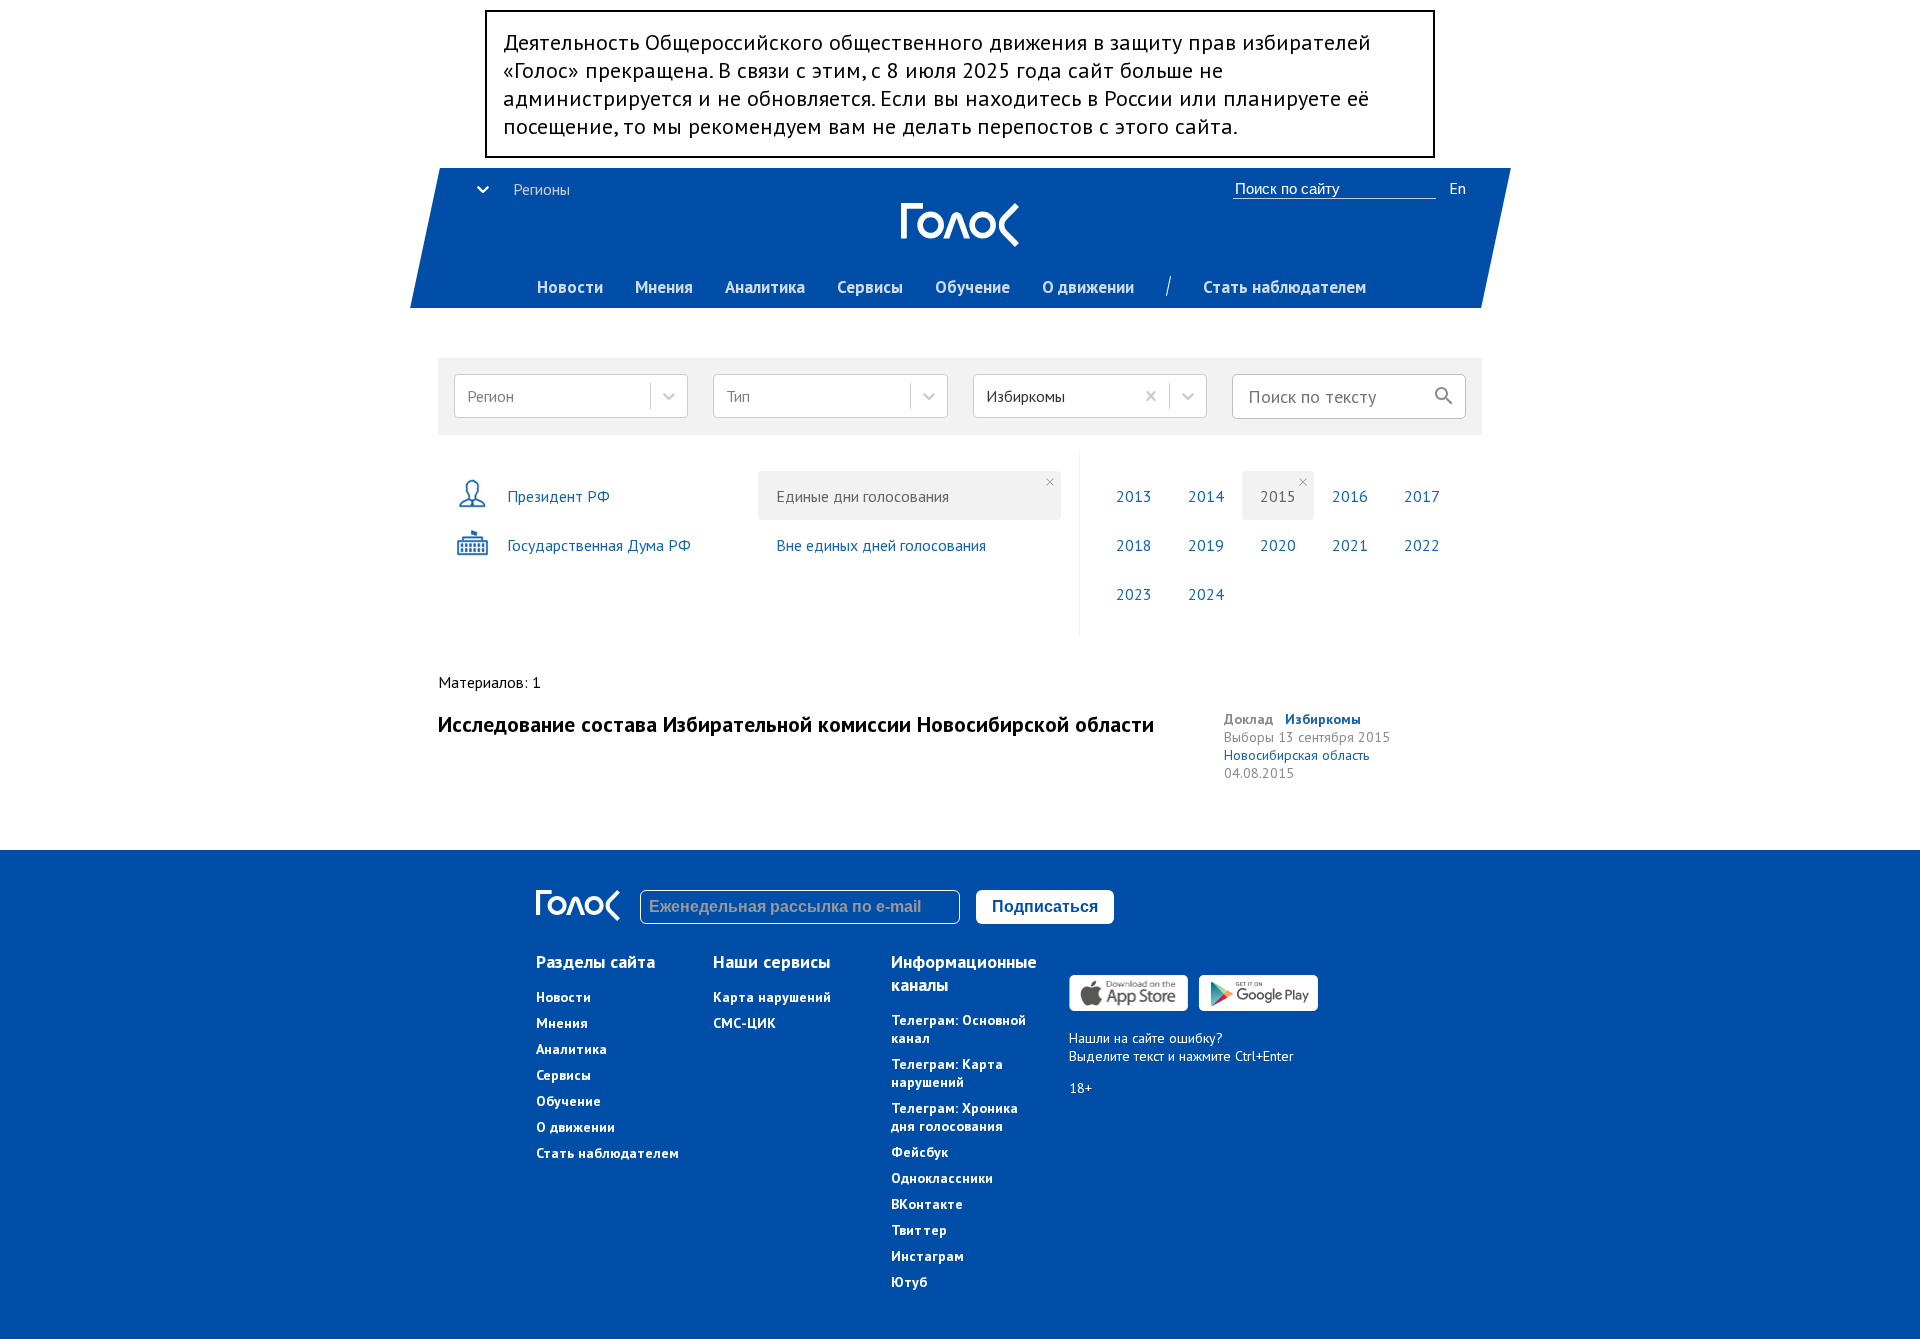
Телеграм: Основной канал (958, 1029)
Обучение (972, 287)
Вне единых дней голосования (881, 545)
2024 (1206, 594)
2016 (1350, 496)
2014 (1206, 496)
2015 (1278, 496)
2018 (1134, 545)
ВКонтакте (927, 1204)
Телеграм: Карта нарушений (947, 1073)
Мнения (664, 287)
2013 (1134, 496)
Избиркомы (1323, 719)
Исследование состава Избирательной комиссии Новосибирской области (796, 724)
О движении (1088, 287)
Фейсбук (919, 1152)
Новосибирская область (1296, 755)
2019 (1206, 545)
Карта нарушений (772, 997)
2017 (1422, 496)
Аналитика (765, 287)
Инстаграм (927, 1256)
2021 (1350, 545)
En (1457, 188)
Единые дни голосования (862, 496)
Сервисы (870, 287)
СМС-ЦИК (744, 1023)
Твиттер (919, 1230)
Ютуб (909, 1282)
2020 (1278, 545)
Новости (570, 287)
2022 (1422, 545)
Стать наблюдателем (1284, 287)
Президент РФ (558, 496)
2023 (1134, 594)
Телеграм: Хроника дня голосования (954, 1117)
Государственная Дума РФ (599, 545)
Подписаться (1045, 906)
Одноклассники (942, 1178)
